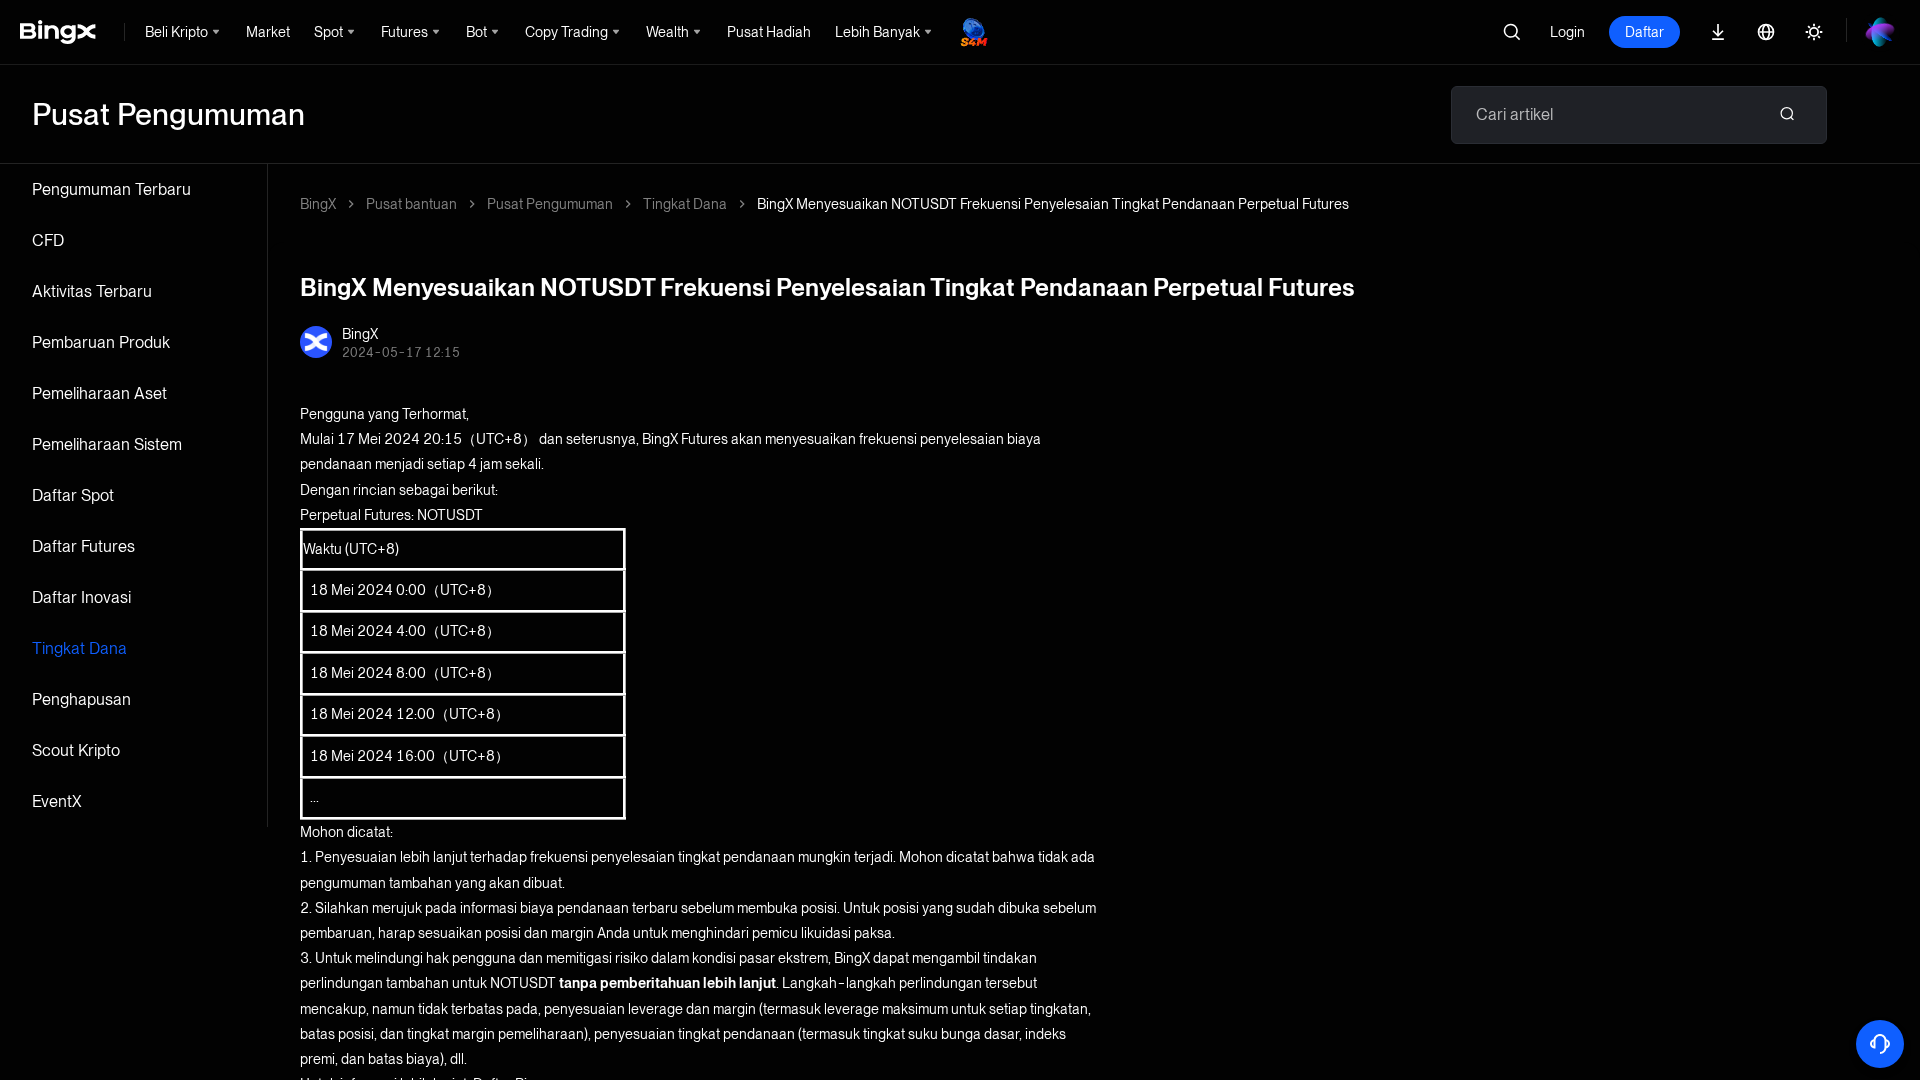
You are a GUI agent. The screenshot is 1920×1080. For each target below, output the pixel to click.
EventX (57, 801)
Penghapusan (81, 699)
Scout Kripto (76, 750)
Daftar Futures (83, 546)
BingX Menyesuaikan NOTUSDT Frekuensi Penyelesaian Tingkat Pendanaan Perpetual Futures (1053, 204)
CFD (48, 240)
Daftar (1644, 32)
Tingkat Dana (79, 648)
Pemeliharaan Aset (99, 393)
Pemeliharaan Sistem (107, 444)
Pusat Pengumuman (550, 204)
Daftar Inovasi (81, 597)
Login (1567, 32)
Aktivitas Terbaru (92, 291)
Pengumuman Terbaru (111, 189)
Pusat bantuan (411, 204)
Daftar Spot (73, 495)
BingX (318, 204)
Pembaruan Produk (101, 342)
